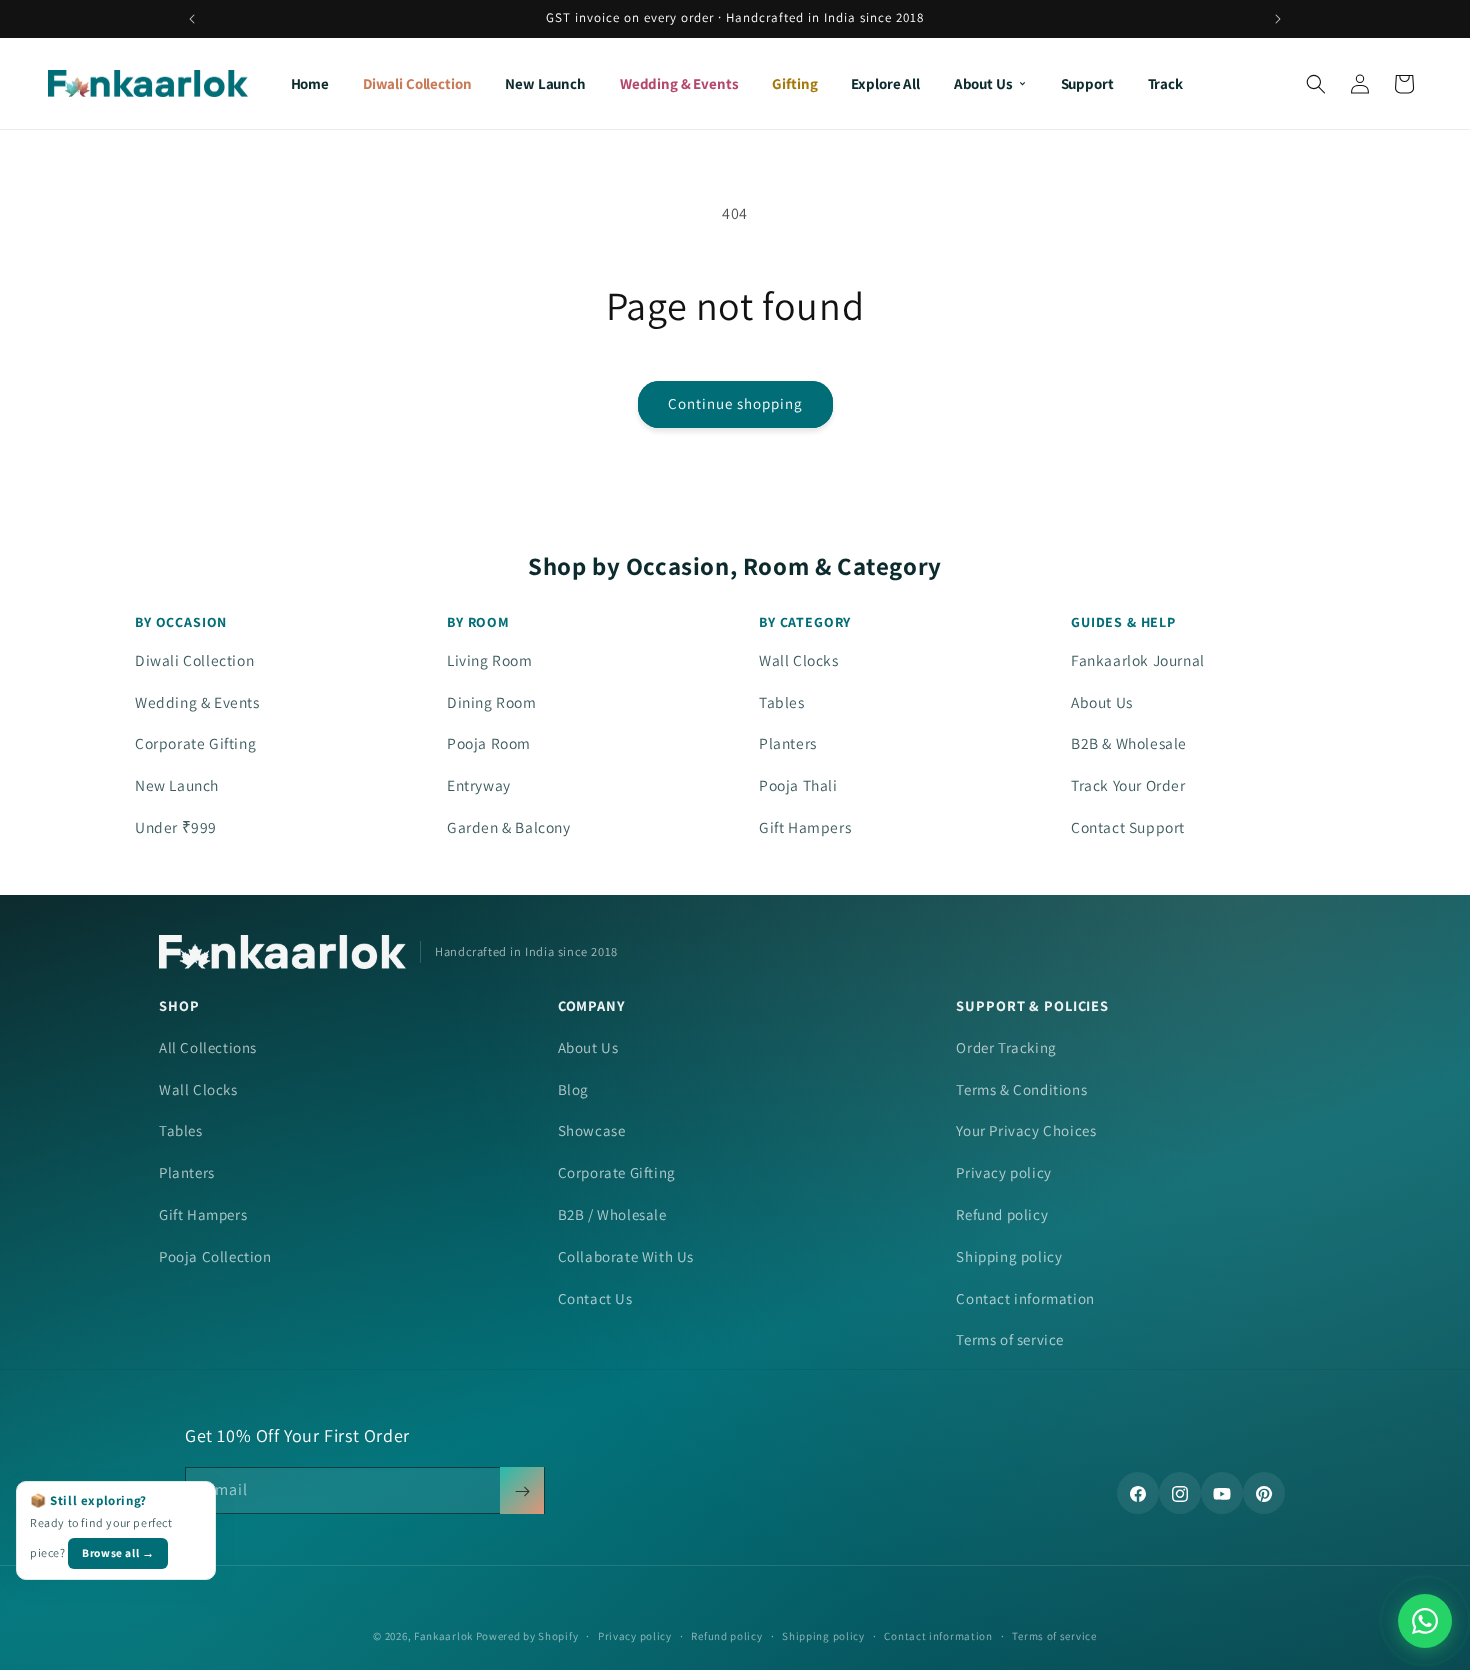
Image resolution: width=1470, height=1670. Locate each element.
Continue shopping (735, 403)
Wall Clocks (799, 660)
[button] (1316, 84)
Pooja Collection (215, 1256)
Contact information (1025, 1298)
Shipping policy (1009, 1256)
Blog (573, 1089)
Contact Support (1128, 827)
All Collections (208, 1047)
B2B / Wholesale (612, 1214)
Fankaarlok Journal (1138, 660)
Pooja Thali (798, 785)
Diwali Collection (417, 83)
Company (592, 1005)
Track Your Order (1128, 785)
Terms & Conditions (1021, 1089)
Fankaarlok (443, 1636)
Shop (179, 1005)
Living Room (490, 660)
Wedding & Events (679, 83)
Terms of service (1010, 1339)
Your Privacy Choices (1026, 1130)
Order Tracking (1006, 1047)
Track (1165, 83)
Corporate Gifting (195, 743)
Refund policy (1002, 1214)
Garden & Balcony (509, 827)
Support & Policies (1032, 1005)
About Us (983, 83)
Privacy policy (1003, 1172)
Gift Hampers (805, 827)
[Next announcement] (1278, 19)
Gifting (794, 83)
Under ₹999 (176, 827)
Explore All (885, 83)
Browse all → (118, 1552)
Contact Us (595, 1298)
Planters (788, 743)
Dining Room (492, 702)
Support (1087, 83)
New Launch (545, 83)
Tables (782, 702)
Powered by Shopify (527, 1636)
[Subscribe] (522, 1491)
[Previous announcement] (192, 19)
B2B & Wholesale (1129, 743)
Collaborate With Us (626, 1256)
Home (310, 83)
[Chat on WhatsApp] (1425, 1621)
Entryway (479, 785)
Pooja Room (489, 743)
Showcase (592, 1130)
